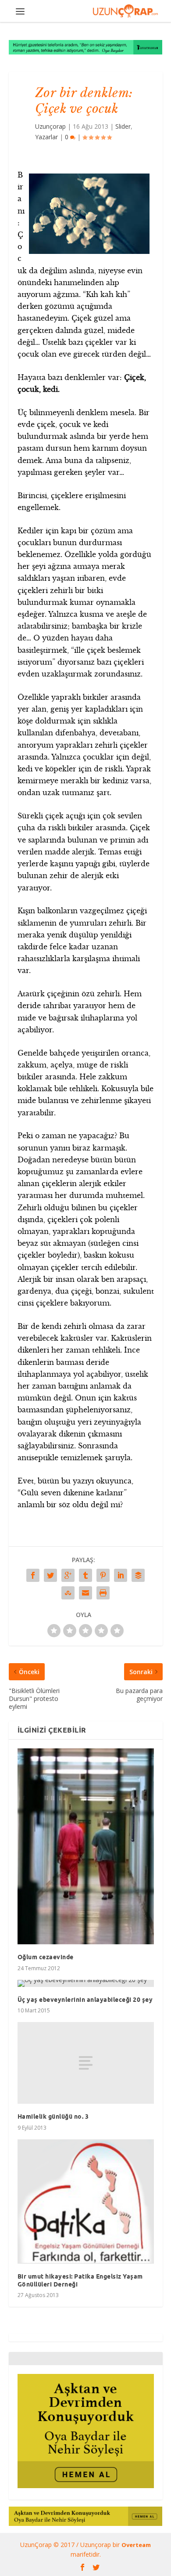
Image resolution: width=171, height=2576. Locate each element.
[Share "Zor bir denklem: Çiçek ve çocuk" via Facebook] (33, 1575)
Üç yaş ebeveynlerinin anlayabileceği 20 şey (85, 2000)
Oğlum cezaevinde (46, 1957)
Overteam (136, 2545)
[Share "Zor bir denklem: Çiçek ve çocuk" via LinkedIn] (121, 1575)
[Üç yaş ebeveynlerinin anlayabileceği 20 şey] (86, 1983)
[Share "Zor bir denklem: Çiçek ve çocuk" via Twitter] (50, 1575)
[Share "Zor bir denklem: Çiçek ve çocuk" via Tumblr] (85, 1575)
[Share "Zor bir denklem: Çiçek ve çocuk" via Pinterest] (103, 1575)
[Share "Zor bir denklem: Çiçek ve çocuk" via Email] (85, 1593)
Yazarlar (46, 137)
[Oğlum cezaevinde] (86, 1846)
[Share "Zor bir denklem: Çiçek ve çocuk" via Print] (103, 1593)
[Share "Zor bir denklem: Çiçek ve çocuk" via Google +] (68, 1575)
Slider (123, 126)
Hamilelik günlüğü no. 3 (53, 2117)
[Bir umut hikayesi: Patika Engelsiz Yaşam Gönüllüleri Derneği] (86, 2202)
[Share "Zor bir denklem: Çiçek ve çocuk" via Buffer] (138, 1575)
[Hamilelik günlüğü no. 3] (86, 2063)
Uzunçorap (50, 126)
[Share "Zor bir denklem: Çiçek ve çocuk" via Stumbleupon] (68, 1593)
